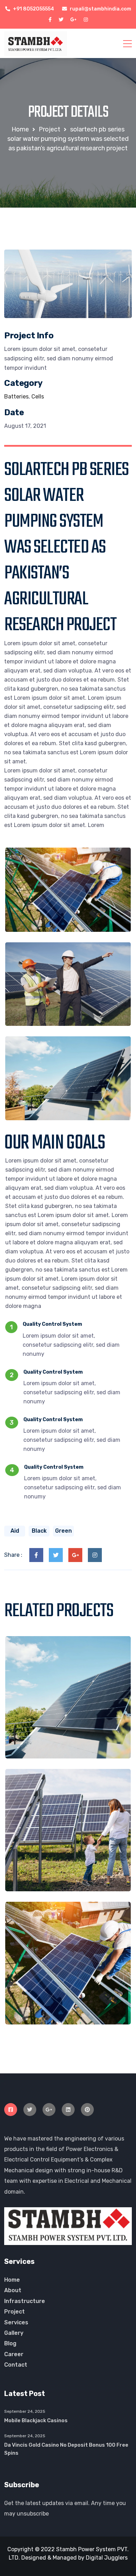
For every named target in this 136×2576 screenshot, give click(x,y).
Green (63, 1531)
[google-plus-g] (74, 20)
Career (14, 2354)
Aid (15, 1531)
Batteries (16, 397)
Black (39, 1531)
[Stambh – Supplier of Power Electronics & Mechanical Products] (36, 43)
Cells (38, 397)
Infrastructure (25, 2301)
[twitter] (61, 20)
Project (14, 2312)
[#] (11, 2110)
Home (12, 2280)
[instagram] (86, 20)
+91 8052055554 (33, 9)
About (13, 2290)
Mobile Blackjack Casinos (36, 2420)
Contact (16, 2365)
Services (16, 2322)
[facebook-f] (50, 20)
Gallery (14, 2333)
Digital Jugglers (107, 2558)
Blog (10, 2343)
